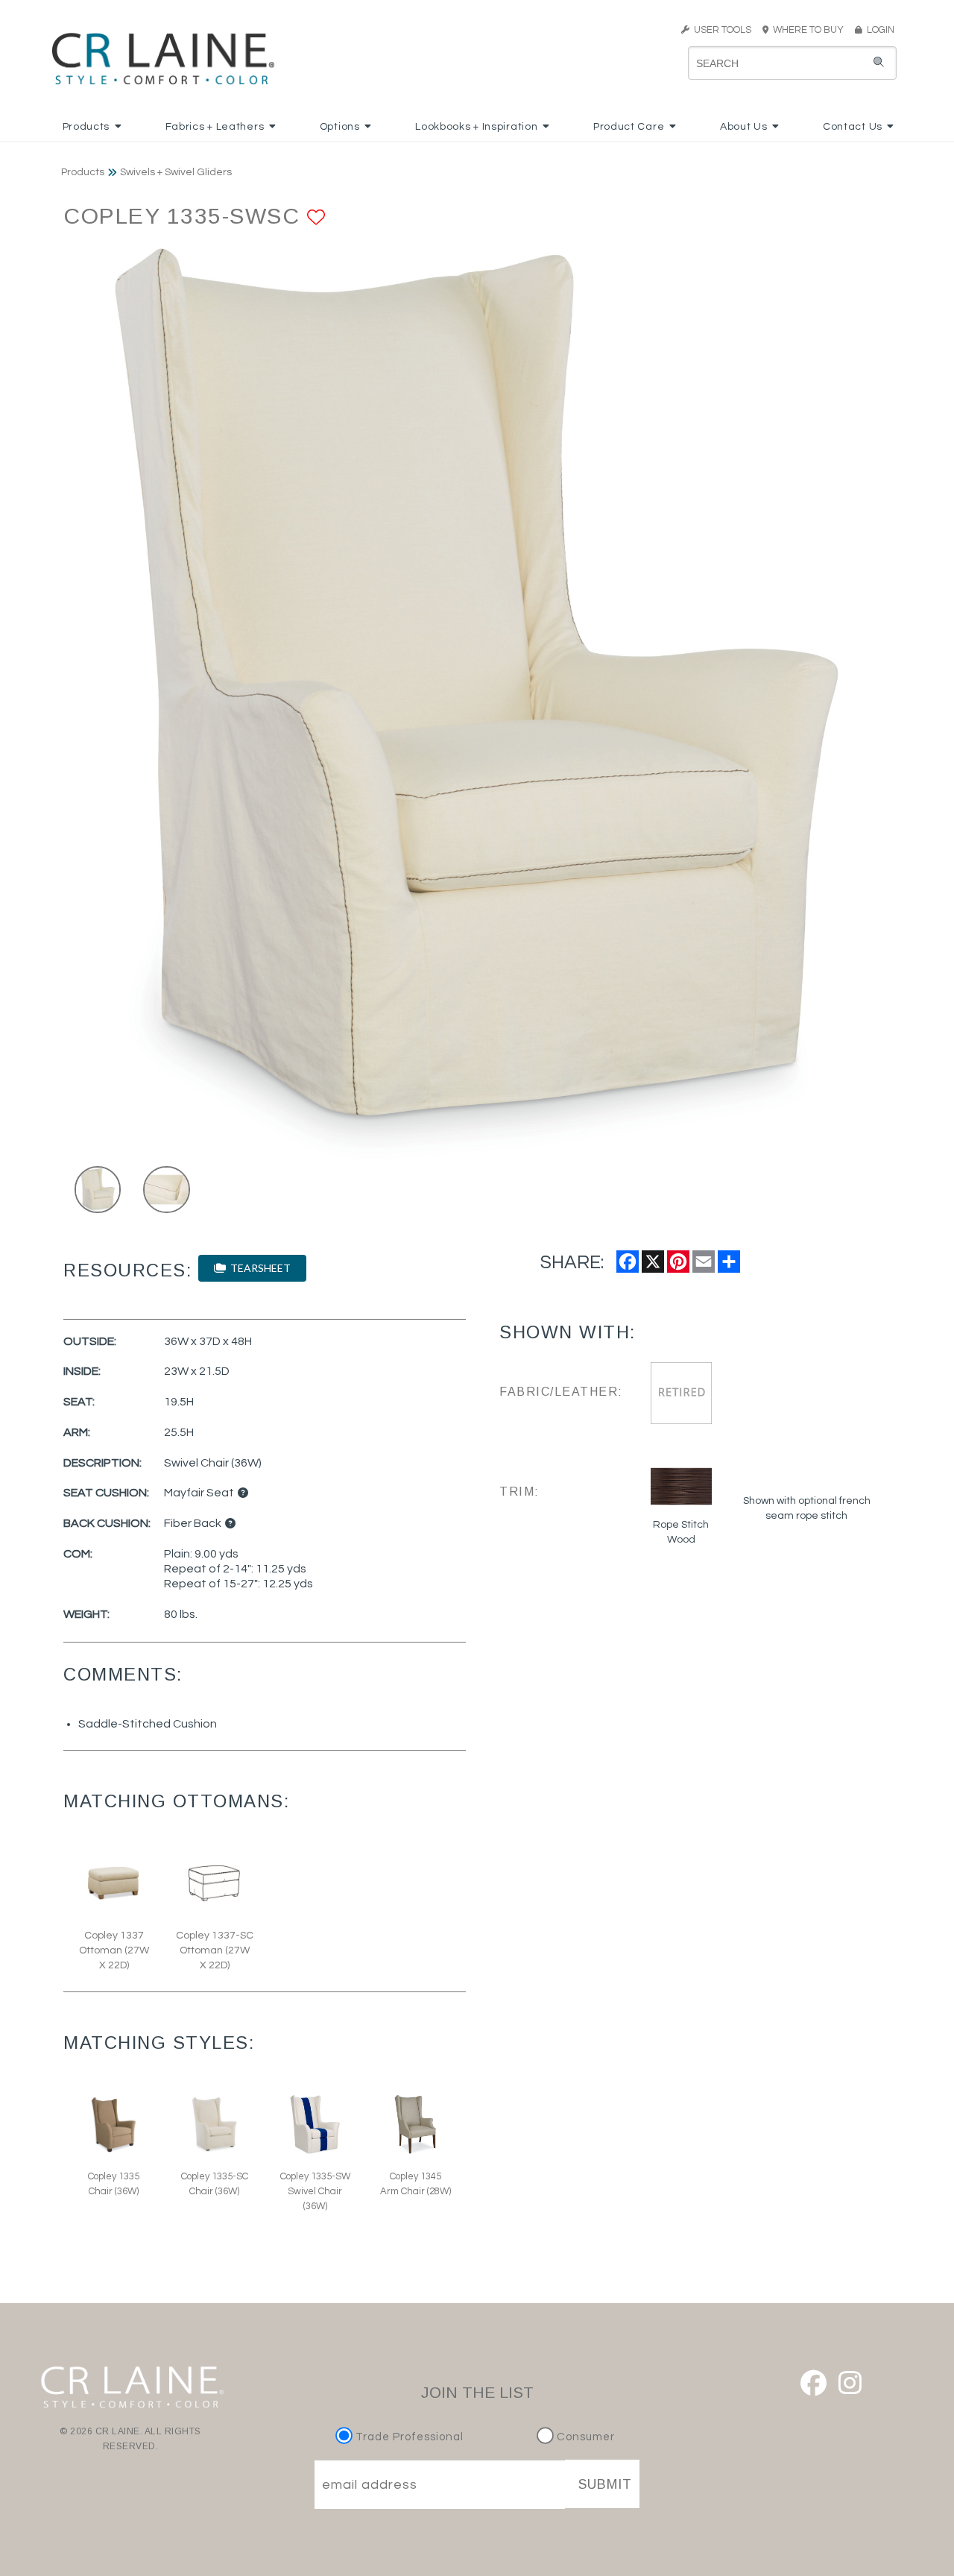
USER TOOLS (720, 30)
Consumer (584, 2437)
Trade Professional (408, 2437)
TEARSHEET (258, 1268)
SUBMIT (605, 2484)
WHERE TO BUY (811, 30)
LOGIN (878, 30)
